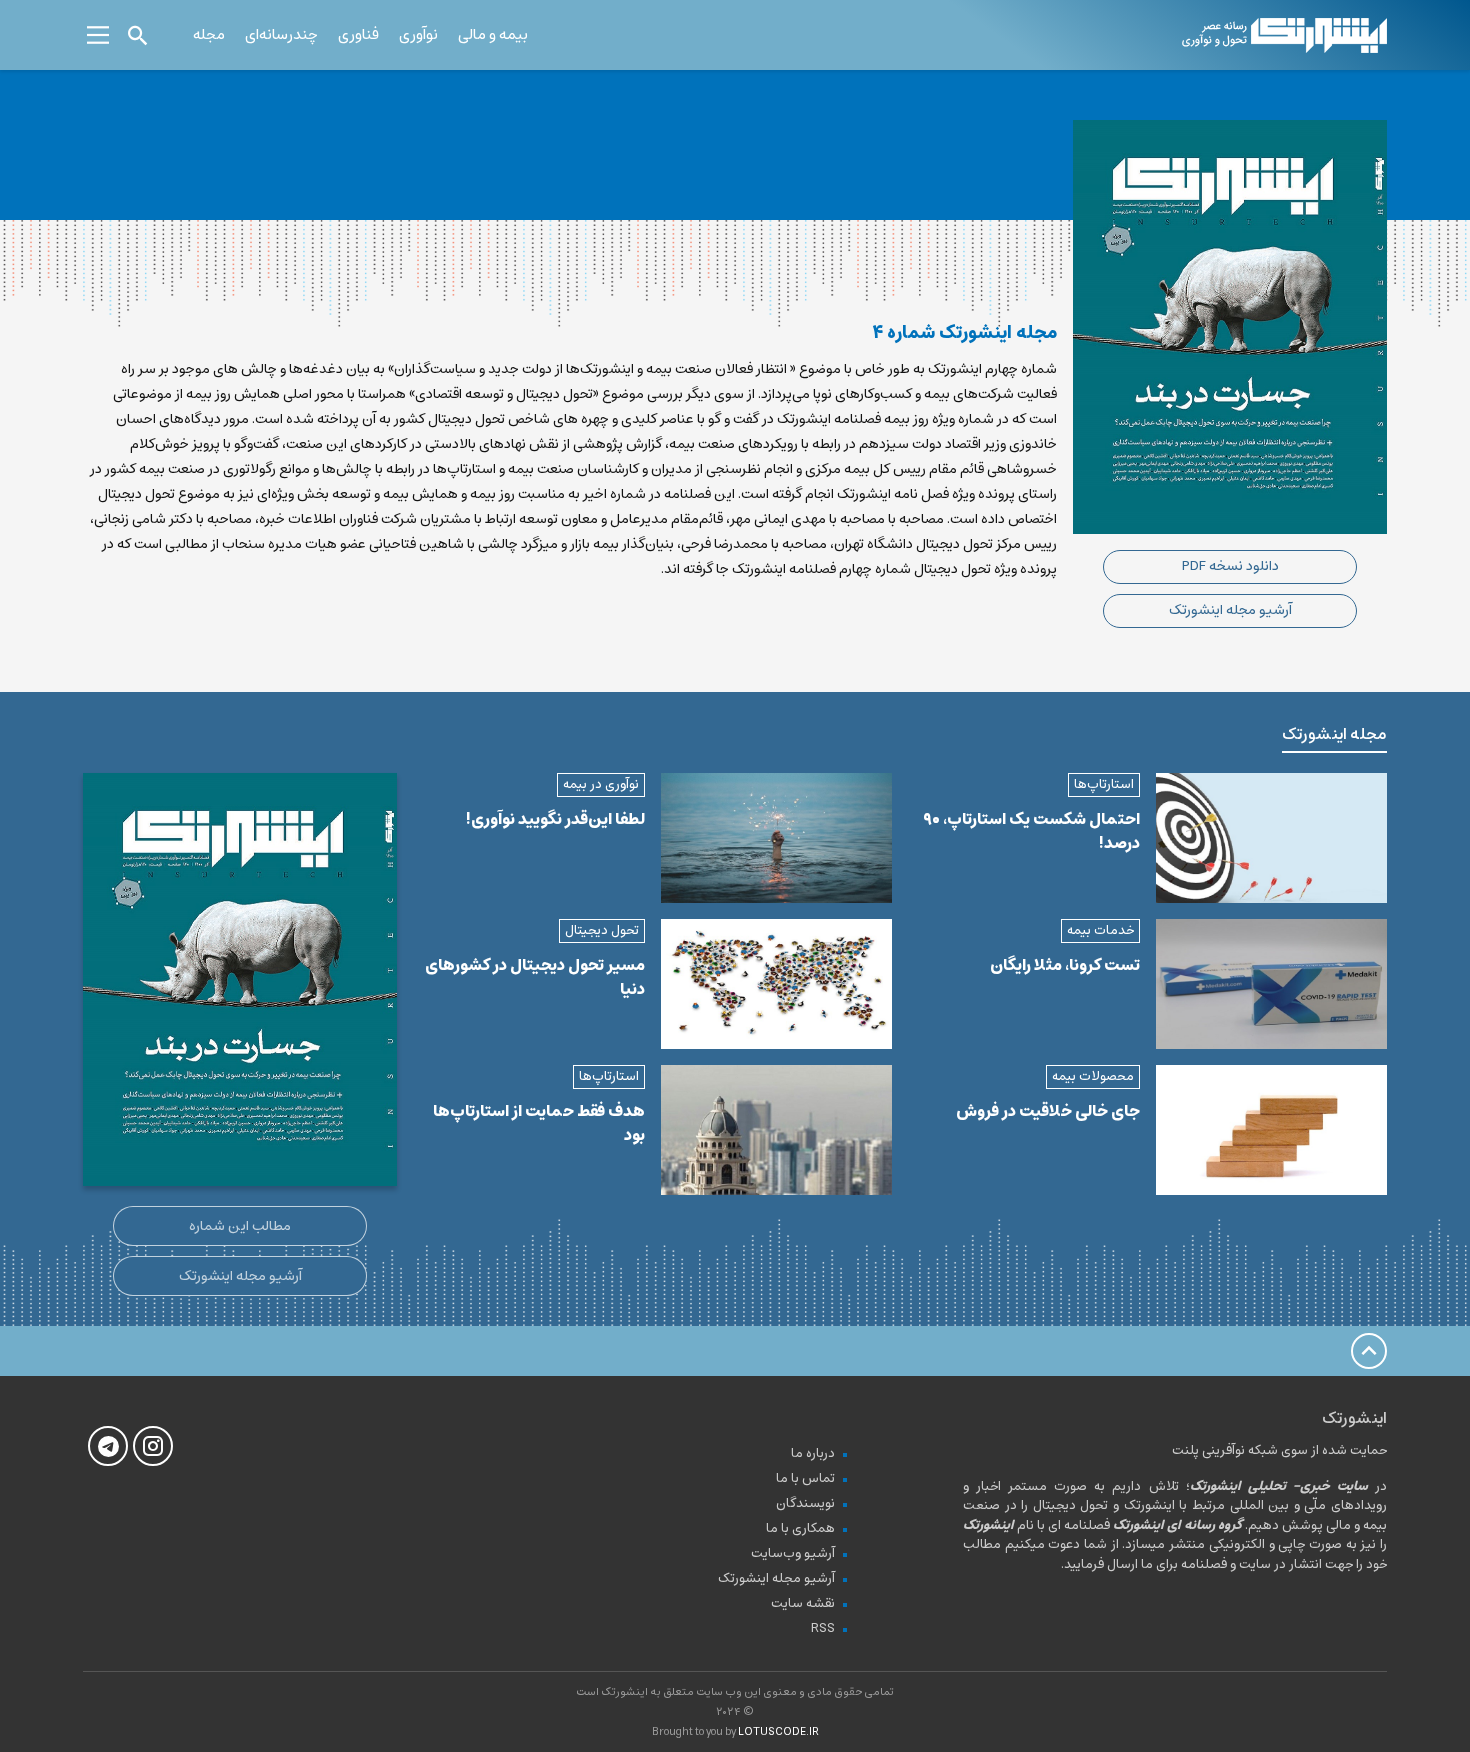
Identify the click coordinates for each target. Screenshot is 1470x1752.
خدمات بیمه (1100, 930)
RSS (823, 1628)
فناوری (358, 34)
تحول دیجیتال (602, 930)
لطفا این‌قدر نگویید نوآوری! (555, 819)
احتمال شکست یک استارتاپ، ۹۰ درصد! (1031, 831)
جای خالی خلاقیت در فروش (1048, 1111)
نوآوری (418, 34)
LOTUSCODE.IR (778, 1731)
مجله (209, 34)
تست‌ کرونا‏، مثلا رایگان (1065, 965)
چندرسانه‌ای (281, 34)
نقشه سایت (803, 1603)
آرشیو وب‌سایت (793, 1553)
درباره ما (813, 1453)
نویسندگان (805, 1503)
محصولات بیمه (1093, 1076)
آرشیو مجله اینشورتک (1230, 610)
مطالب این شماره (240, 1226)
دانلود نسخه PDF (1230, 566)
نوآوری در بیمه (601, 784)
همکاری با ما (800, 1528)
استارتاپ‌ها (1104, 784)
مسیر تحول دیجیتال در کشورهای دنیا (535, 977)
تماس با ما (805, 1478)
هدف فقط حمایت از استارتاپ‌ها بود (539, 1123)
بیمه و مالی (493, 34)
